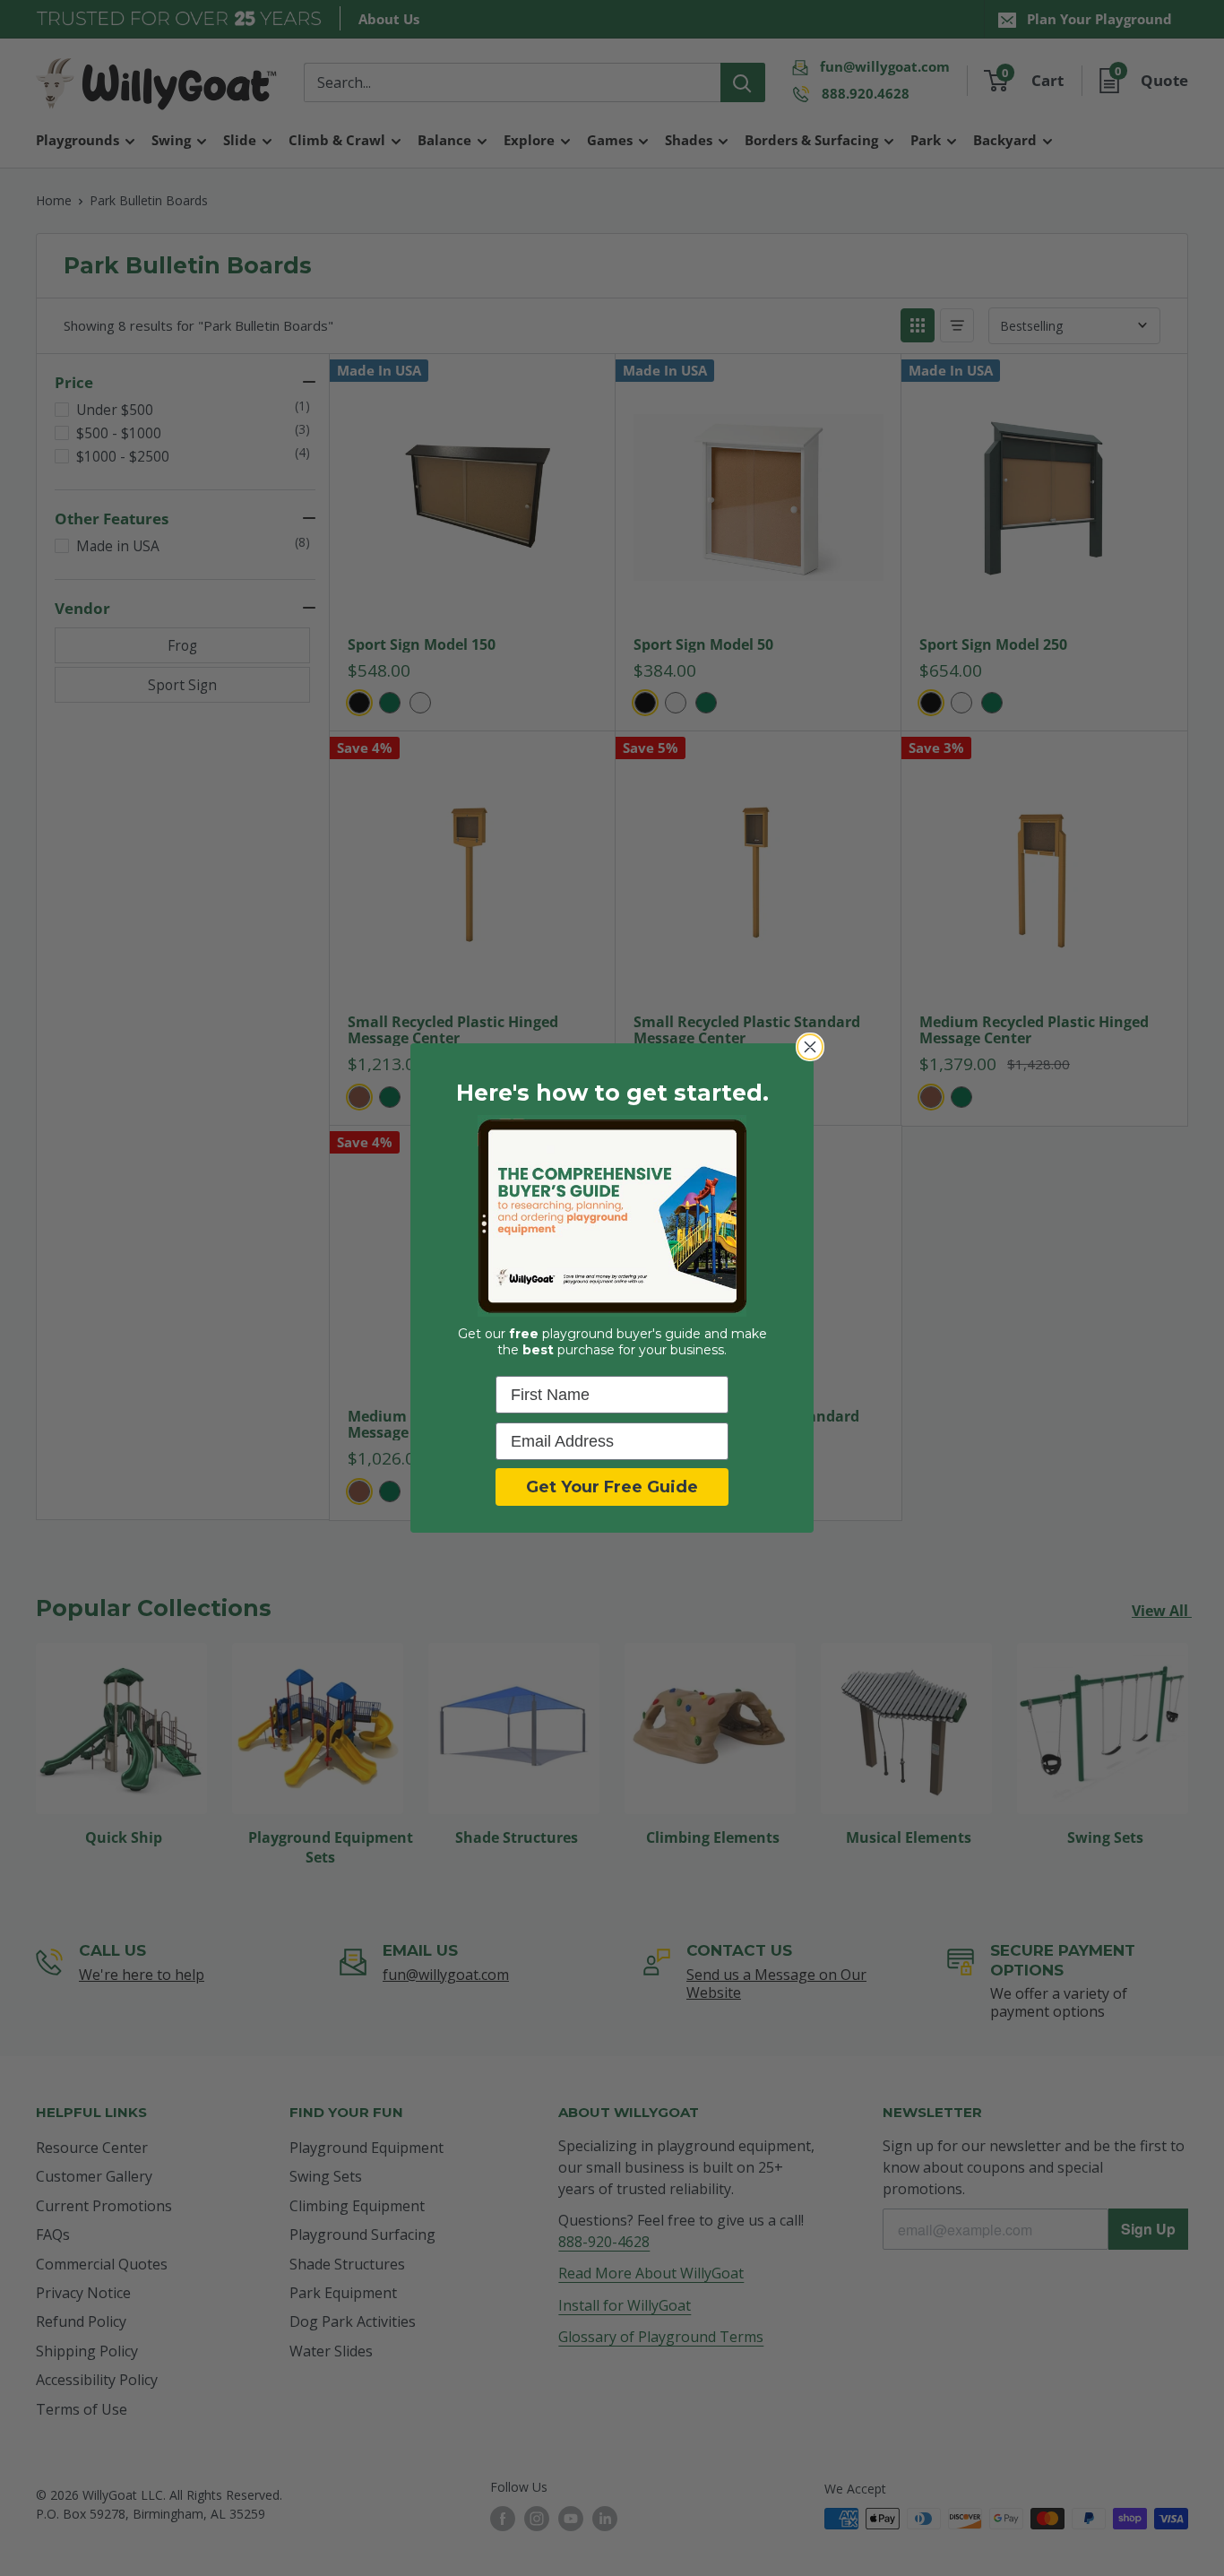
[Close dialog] (810, 1047)
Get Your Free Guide (612, 1487)
